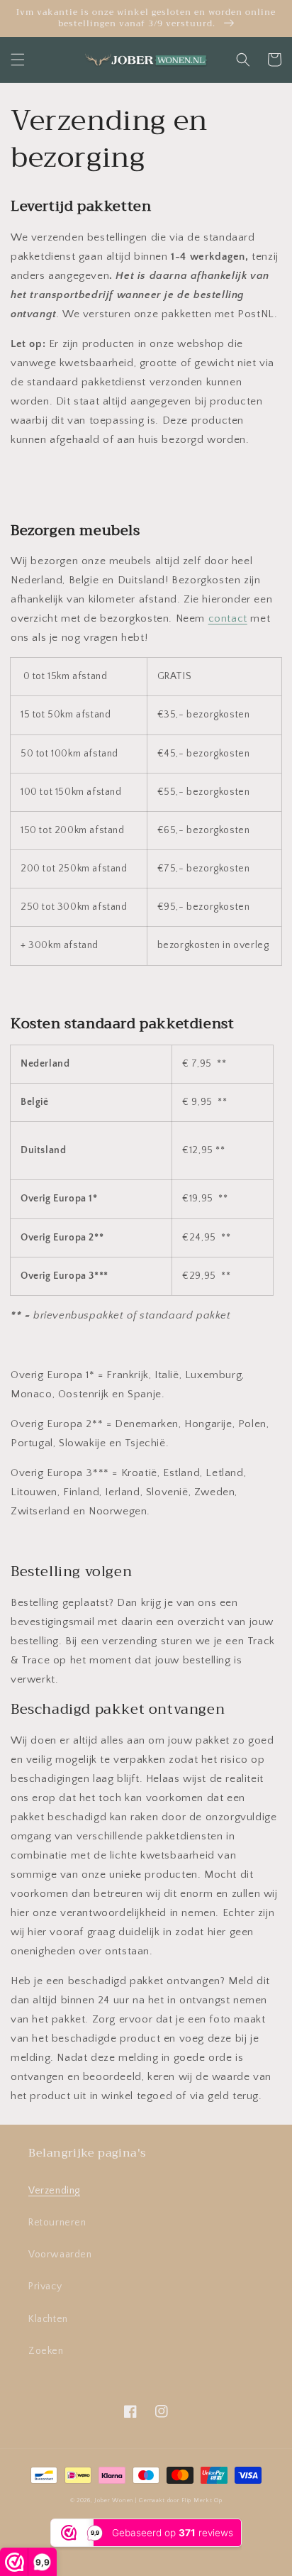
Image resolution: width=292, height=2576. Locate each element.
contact (228, 618)
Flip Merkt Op (202, 2500)
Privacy (45, 2286)
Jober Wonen (114, 2500)
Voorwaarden (60, 2255)
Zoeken (46, 2351)
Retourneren (57, 2223)
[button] (18, 60)
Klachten (48, 2319)
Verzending (54, 2191)
